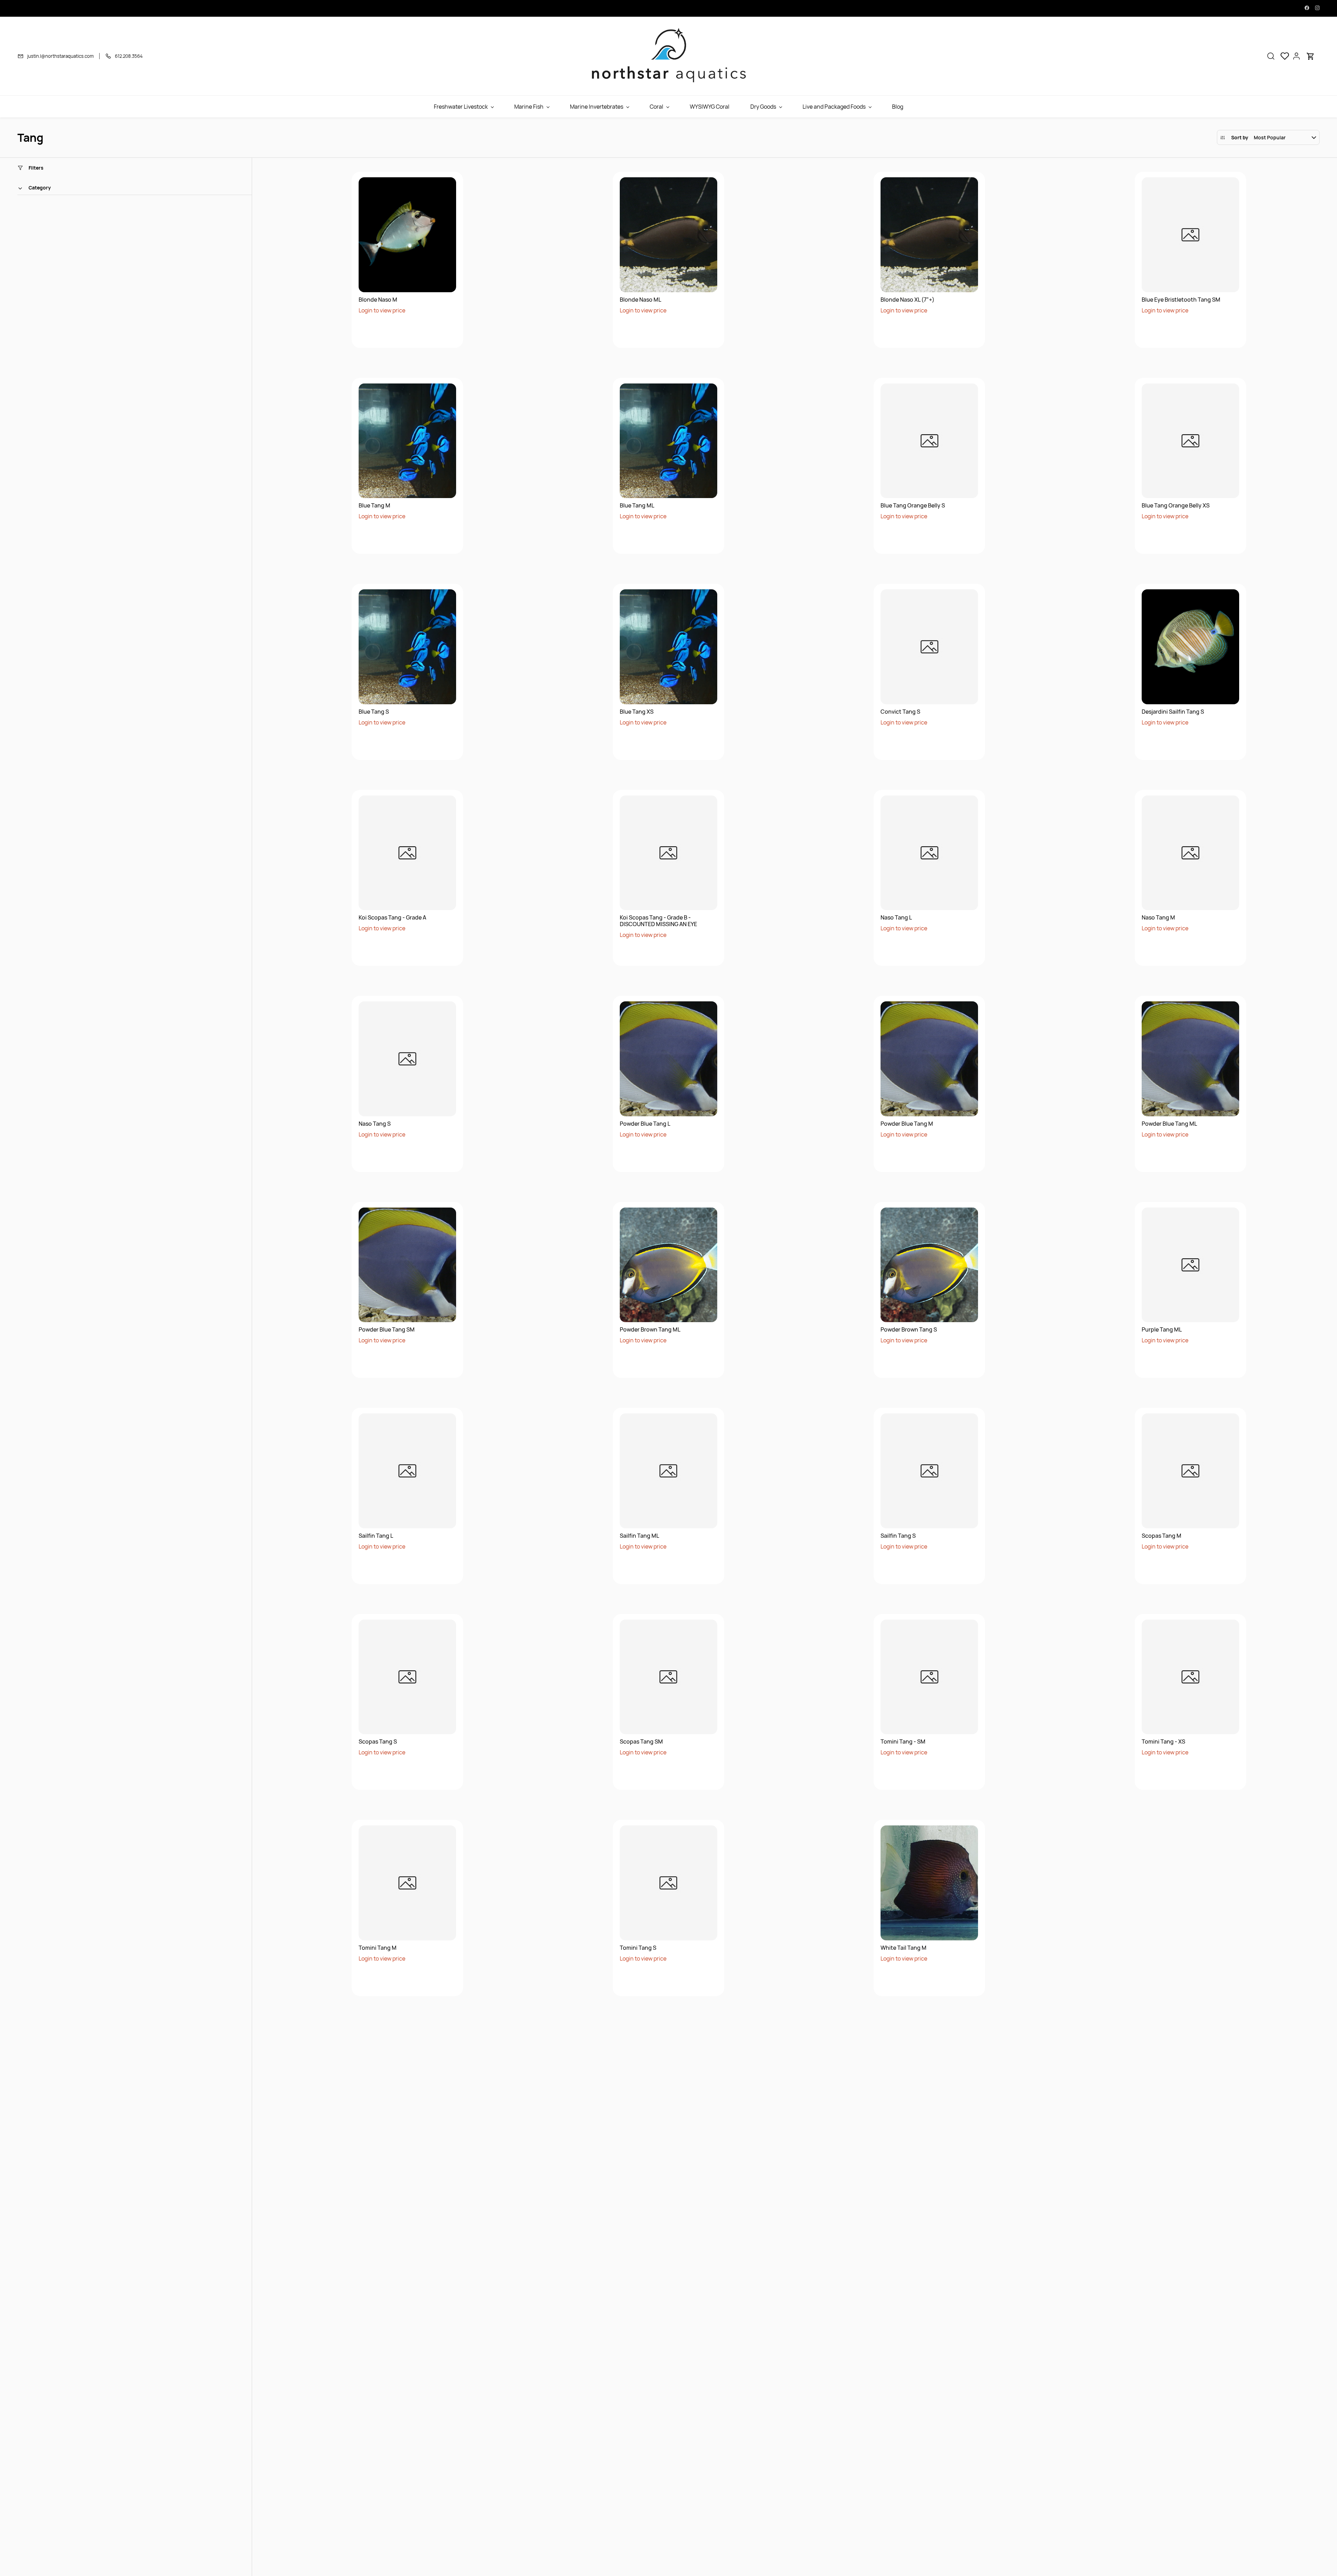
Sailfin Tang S (898, 1536)
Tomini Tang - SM (903, 1742)
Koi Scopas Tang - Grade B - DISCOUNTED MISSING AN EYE (658, 921)
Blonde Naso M (378, 300)
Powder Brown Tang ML (650, 1330)
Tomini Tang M (378, 1948)
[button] (1271, 56)
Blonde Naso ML (640, 300)
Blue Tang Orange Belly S (913, 506)
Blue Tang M (374, 506)
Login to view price (382, 310)
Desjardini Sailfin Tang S (1173, 712)
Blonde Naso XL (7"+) (908, 300)
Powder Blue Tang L (645, 1124)
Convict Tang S (900, 712)
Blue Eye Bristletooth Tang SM (1181, 300)
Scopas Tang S (378, 1742)
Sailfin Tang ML (639, 1536)
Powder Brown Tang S (909, 1330)
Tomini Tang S (638, 1948)
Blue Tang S (374, 712)
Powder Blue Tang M (907, 1124)
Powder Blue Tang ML (1169, 1124)
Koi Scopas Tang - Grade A (392, 918)
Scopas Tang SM (641, 1742)
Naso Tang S (375, 1124)
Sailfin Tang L (376, 1536)
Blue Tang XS (637, 712)
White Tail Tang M (904, 1948)
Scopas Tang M (1162, 1536)
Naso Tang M (1158, 918)
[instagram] (1317, 8)
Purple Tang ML (1162, 1330)
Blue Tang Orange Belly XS (1176, 506)
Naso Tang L (896, 918)
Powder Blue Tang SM (387, 1330)
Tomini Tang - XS (1163, 1742)
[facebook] (1307, 8)
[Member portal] (1297, 56)
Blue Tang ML (637, 506)
